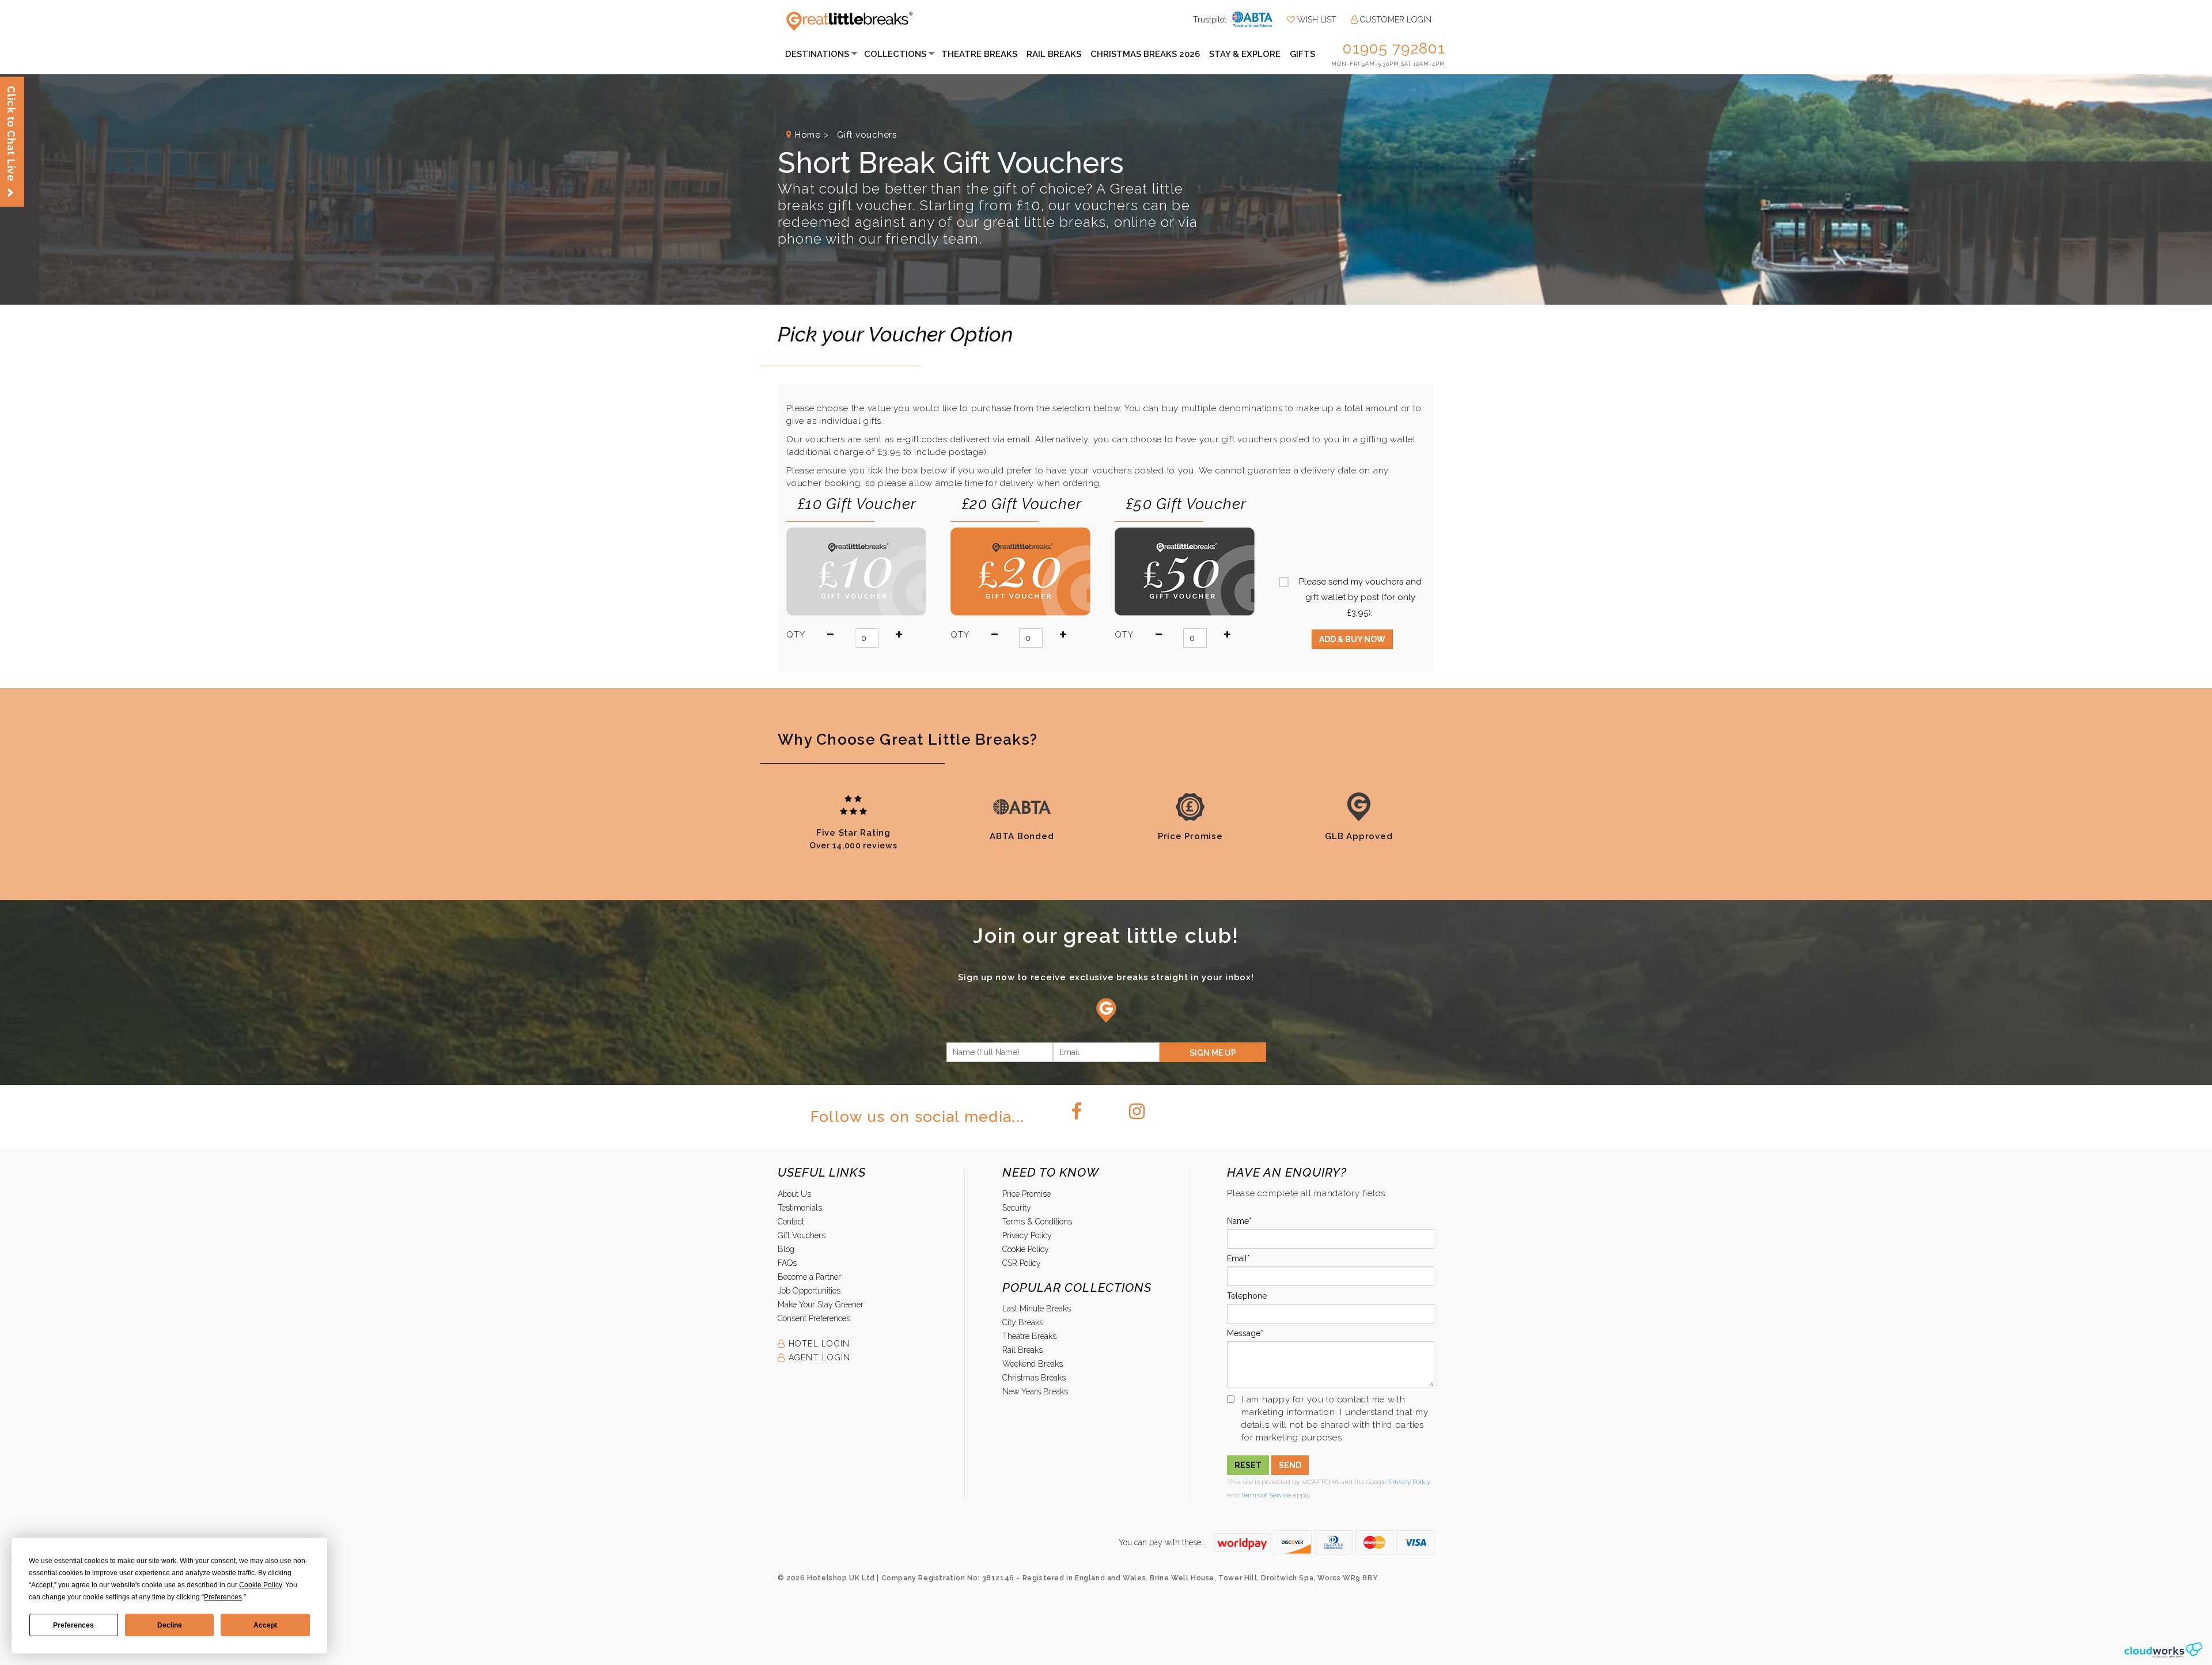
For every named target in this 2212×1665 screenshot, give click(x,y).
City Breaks (1023, 1322)
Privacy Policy (1027, 1235)
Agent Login (818, 1357)
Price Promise (1027, 1194)
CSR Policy (1022, 1263)
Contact (791, 1222)
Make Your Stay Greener (821, 1304)
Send (1290, 1465)
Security (1017, 1208)
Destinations (817, 54)
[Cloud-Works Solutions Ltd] (2163, 1649)
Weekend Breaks (1033, 1364)
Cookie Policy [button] (260, 1585)
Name (1238, 1221)
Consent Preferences (814, 1318)
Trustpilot (1210, 20)
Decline (170, 1625)
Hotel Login (817, 1344)
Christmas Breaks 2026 (1145, 54)
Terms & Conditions (1037, 1222)
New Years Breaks (1035, 1391)
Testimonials (800, 1208)
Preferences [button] (223, 1597)
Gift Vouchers (802, 1235)
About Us (794, 1194)
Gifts (1302, 54)
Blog (786, 1249)
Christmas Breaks (1034, 1378)
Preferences (73, 1625)
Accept (265, 1625)
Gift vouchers (866, 135)
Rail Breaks (1054, 54)
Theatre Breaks (979, 54)
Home (808, 135)
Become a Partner (809, 1277)
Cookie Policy (1026, 1249)
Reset (1248, 1465)
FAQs (787, 1263)
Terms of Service (1266, 1495)
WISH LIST (1316, 20)
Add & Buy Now (1352, 639)
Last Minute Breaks (1037, 1309)
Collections (895, 54)
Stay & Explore (1245, 54)
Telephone (1247, 1296)
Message (1244, 1333)
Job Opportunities (809, 1291)
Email (1237, 1258)
